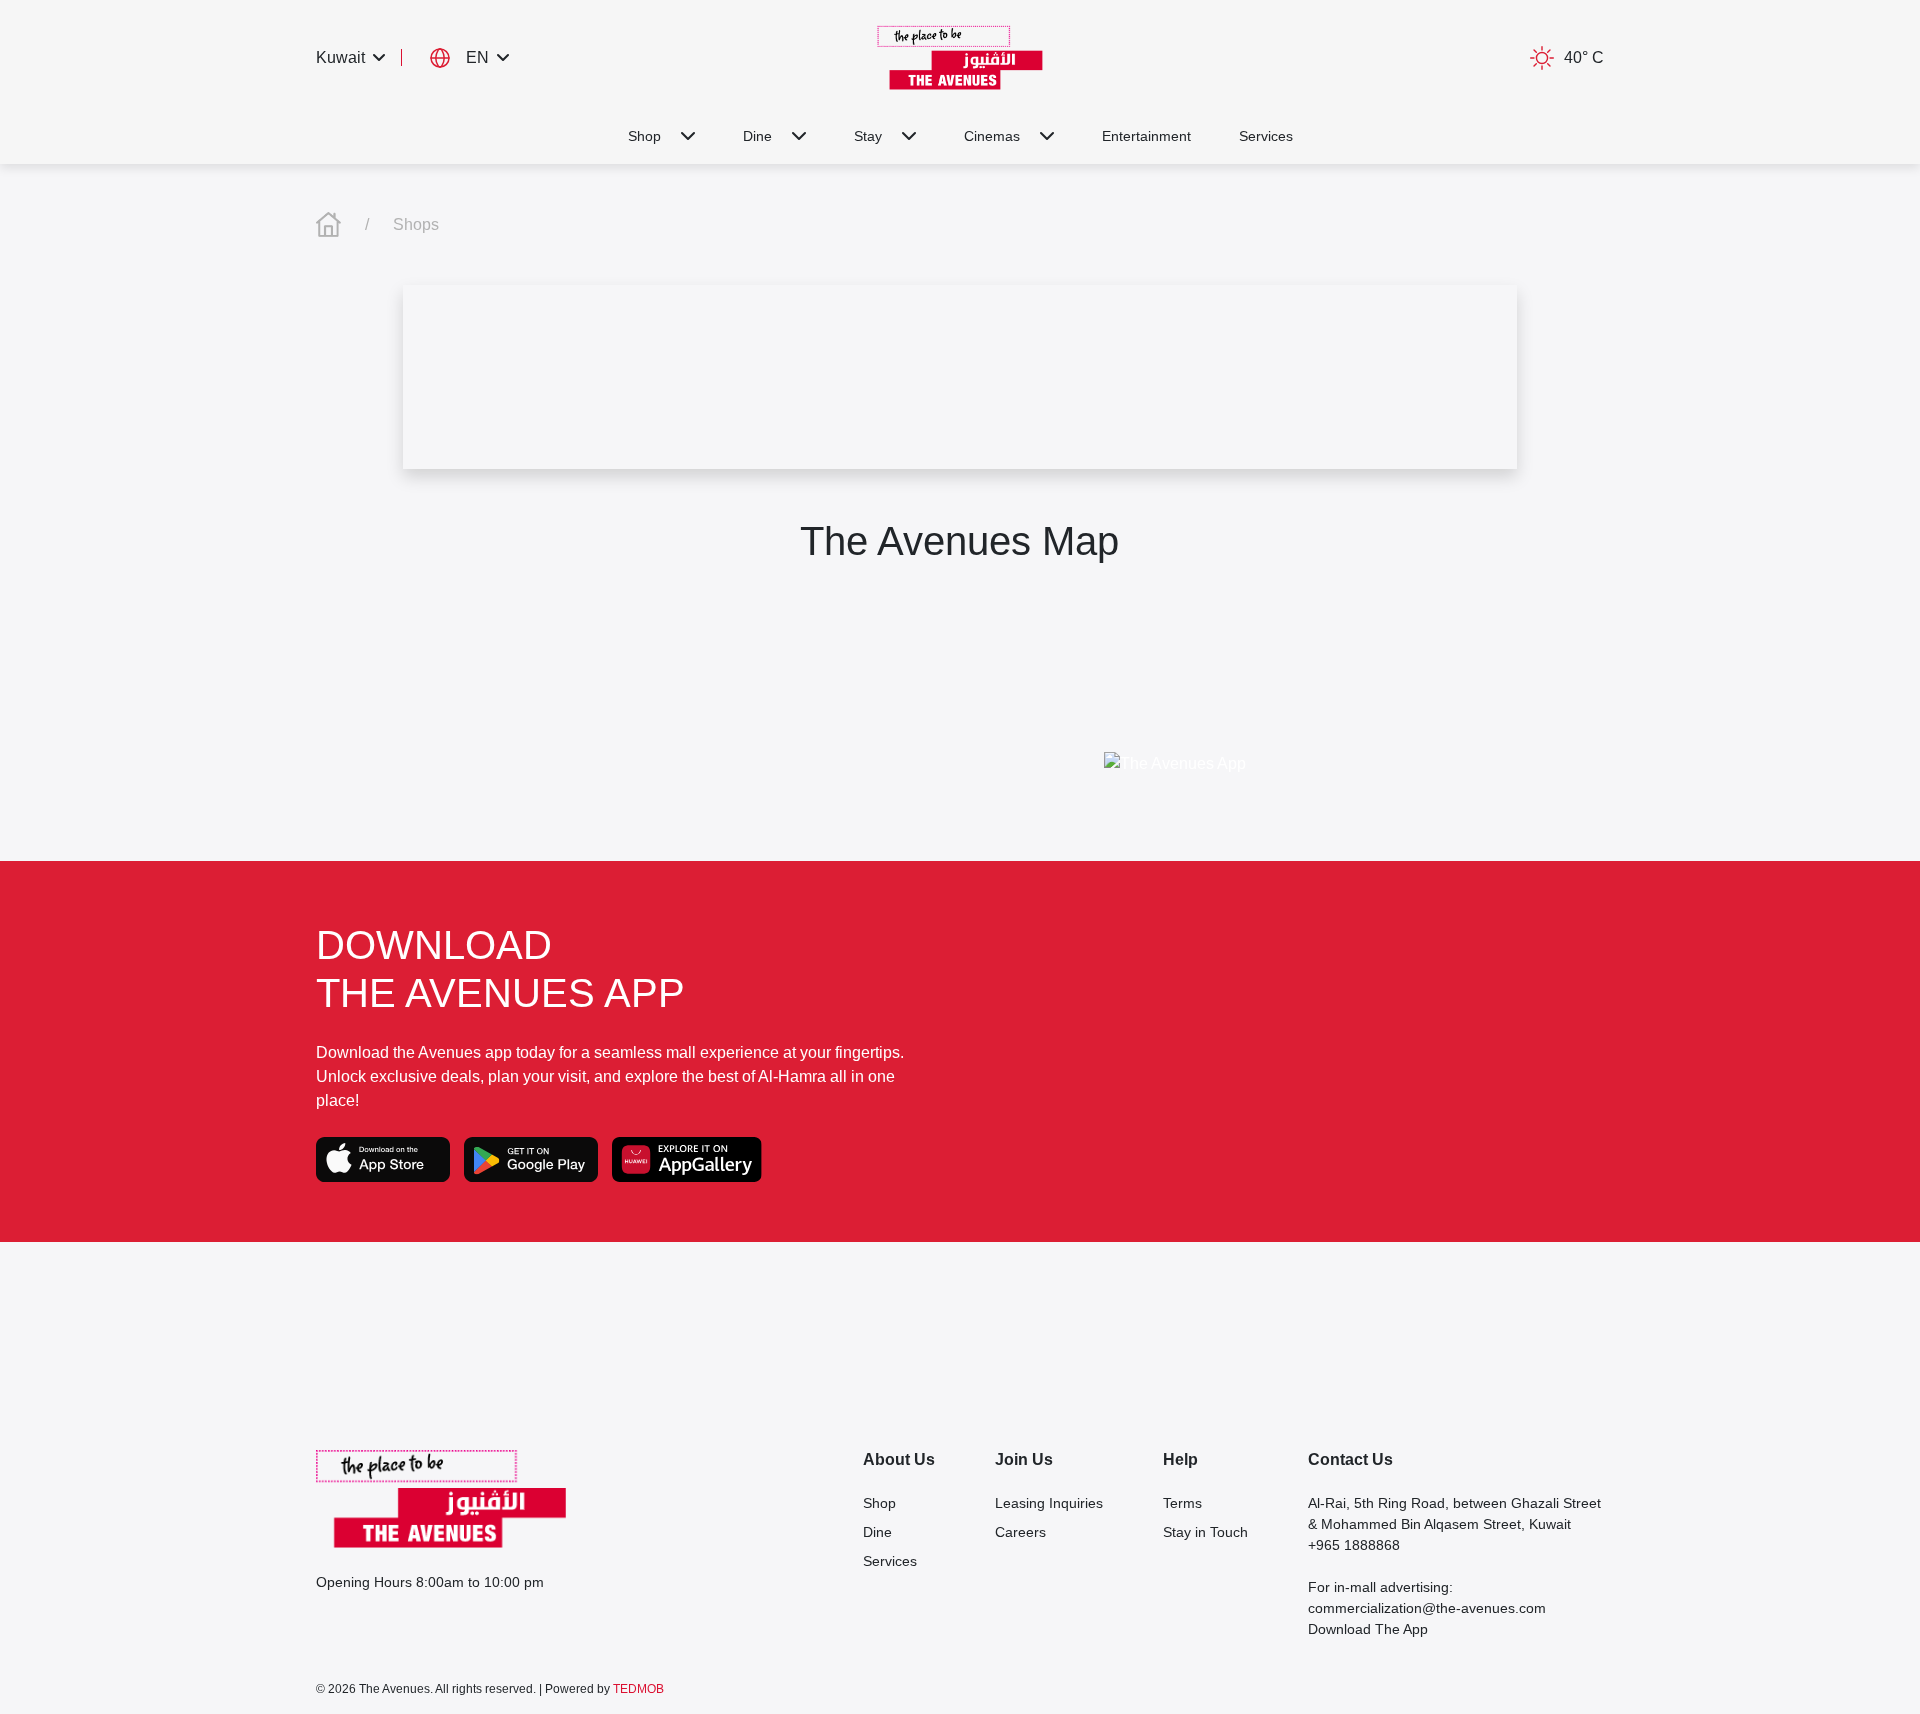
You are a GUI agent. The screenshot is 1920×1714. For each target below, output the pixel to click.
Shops (416, 224)
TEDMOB (638, 1689)
